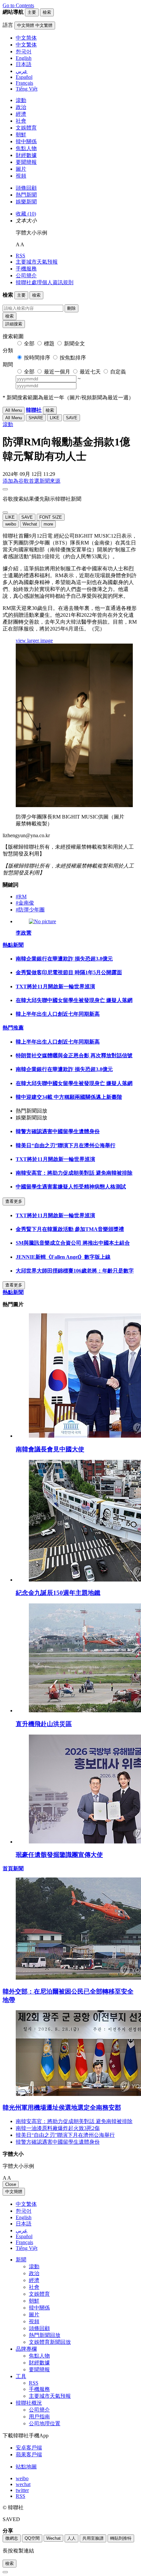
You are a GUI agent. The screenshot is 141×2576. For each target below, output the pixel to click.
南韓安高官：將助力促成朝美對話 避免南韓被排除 (74, 1173)
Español (24, 2236)
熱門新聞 (26, 195)
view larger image (34, 640)
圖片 (21, 169)
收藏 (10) (26, 214)
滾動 (21, 100)
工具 (21, 2376)
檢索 (10, 316)
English (24, 2217)
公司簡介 (26, 276)
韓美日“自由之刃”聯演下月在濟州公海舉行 (66, 1145)
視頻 (21, 176)
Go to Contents (18, 5)
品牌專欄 (26, 2349)
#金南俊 (25, 903)
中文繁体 (26, 2204)
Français (24, 2242)
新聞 (21, 2260)
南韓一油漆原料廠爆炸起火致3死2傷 (58, 2128)
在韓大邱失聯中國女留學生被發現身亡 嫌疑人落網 (74, 1000)
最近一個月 (57, 372)
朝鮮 (21, 135)
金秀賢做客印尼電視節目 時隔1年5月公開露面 (69, 972)
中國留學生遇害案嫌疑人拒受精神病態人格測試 (71, 1187)
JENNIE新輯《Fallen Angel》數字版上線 (63, 1257)
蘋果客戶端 (29, 2455)
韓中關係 (26, 141)
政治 (21, 107)
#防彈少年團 (30, 910)
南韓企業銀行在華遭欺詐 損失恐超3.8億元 (64, 959)
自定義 (118, 372)
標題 (49, 344)
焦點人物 (26, 148)
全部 (29, 344)
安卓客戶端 (29, 2448)
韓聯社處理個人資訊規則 (45, 282)
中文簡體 (14, 2192)
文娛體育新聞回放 (50, 2342)
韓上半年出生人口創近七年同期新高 (58, 1014)
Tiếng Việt (27, 2248)
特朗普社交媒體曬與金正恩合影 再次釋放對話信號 (74, 1055)
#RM (21, 897)
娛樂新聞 (26, 202)
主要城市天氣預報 (37, 262)
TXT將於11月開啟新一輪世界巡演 (55, 986)
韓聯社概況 (29, 2403)
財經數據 (26, 155)
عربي (22, 2230)
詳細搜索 (14, 324)
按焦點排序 (73, 358)
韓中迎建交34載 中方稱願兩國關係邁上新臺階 (69, 1097)
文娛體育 (26, 128)
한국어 (24, 2211)
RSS (20, 256)
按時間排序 (37, 358)
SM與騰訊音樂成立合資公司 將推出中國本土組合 (73, 1243)
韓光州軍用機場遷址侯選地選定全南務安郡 (62, 2108)
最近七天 (90, 372)
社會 (21, 121)
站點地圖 (26, 2467)
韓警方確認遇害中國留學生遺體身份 (58, 1131)
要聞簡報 (26, 162)
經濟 (21, 114)
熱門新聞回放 (45, 2335)
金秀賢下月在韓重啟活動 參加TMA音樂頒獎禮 (70, 1229)
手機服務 (26, 269)
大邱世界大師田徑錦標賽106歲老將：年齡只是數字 (75, 1271)
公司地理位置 (45, 2423)
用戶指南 (39, 2417)
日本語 (24, 2224)
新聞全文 (74, 344)
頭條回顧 (26, 188)
